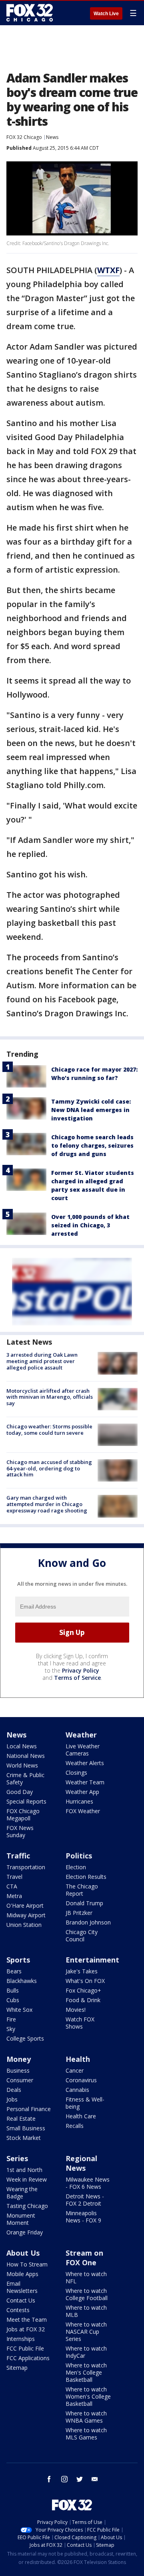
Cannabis (77, 2090)
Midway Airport (26, 1915)
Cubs (13, 2000)
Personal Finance (29, 2109)
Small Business (26, 2128)
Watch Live (106, 14)
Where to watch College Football (87, 2294)
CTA (12, 1886)
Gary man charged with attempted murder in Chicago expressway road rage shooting (47, 1504)
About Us (23, 2253)
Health (78, 2059)
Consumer (20, 2080)
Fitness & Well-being (85, 2103)
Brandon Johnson (88, 1922)
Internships (21, 2339)
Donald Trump (84, 1903)
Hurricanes (79, 1801)
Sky (11, 2029)
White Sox (19, 2010)
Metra (14, 1896)
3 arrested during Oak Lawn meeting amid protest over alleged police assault (42, 1361)
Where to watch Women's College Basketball (88, 2396)
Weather (81, 1735)
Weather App (82, 1792)
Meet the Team (27, 2320)
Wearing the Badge (22, 2193)
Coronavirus (81, 2080)
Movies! (76, 2010)
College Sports (25, 2038)
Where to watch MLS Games (86, 2434)
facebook (49, 2479)
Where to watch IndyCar (86, 2352)
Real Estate (21, 2119)
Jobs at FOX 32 (26, 2329)
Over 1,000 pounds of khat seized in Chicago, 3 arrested (90, 1225)
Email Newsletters (22, 2287)
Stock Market (24, 2138)
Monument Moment (21, 2219)
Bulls (13, 1990)
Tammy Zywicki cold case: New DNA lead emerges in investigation (91, 1110)
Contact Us (21, 2300)
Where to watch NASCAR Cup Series (86, 2332)
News (52, 137)
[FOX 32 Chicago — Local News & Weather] (30, 13)
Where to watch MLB (86, 2311)
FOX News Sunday (20, 1831)
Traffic (18, 1856)
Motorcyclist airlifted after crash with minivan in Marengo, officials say (50, 1397)
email (95, 2479)
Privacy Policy (81, 1670)
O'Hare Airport (25, 1905)
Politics (79, 1856)
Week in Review (27, 2179)
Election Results (86, 1877)
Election (76, 1867)
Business (18, 2070)
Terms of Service (77, 1678)
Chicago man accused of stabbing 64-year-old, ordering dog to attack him (49, 1468)
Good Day (20, 1792)
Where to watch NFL (86, 2277)
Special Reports (26, 1801)
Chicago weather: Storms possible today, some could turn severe (49, 1430)
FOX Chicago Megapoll (23, 1815)
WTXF (108, 270)
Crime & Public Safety (25, 1779)
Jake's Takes (82, 1971)
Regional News (81, 2163)
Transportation (26, 1867)
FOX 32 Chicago (24, 137)
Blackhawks (22, 1981)
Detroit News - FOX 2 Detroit (85, 2200)
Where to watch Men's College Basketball (86, 2372)
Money (19, 2059)
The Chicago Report (82, 1890)
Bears (14, 1971)
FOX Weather (83, 1811)
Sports (18, 1960)
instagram (64, 2479)
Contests (18, 2310)
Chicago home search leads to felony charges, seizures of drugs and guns (92, 1145)
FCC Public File (25, 2348)
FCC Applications (28, 2358)
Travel (14, 1877)
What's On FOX (85, 1981)
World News (22, 1765)
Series (17, 2158)
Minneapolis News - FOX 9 (83, 2217)
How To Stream (27, 2264)
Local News (22, 1746)
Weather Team (85, 1782)
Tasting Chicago (27, 2206)
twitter (80, 2479)
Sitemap (17, 2368)
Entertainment (92, 1960)
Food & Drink (83, 2000)
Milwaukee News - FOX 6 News (88, 2183)
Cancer (75, 2070)
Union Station (24, 1925)
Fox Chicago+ (83, 1990)
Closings (76, 1773)
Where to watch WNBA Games (86, 2417)
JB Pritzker (79, 1913)
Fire (11, 2019)
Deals (14, 2090)
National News (26, 1756)
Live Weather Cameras (83, 1750)
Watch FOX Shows (80, 2023)
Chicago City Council (82, 1936)
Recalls (75, 2126)
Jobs (12, 2099)
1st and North (24, 2170)
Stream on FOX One (84, 2258)
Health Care (81, 2116)
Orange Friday (25, 2232)
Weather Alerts (85, 1763)
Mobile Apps (22, 2274)
